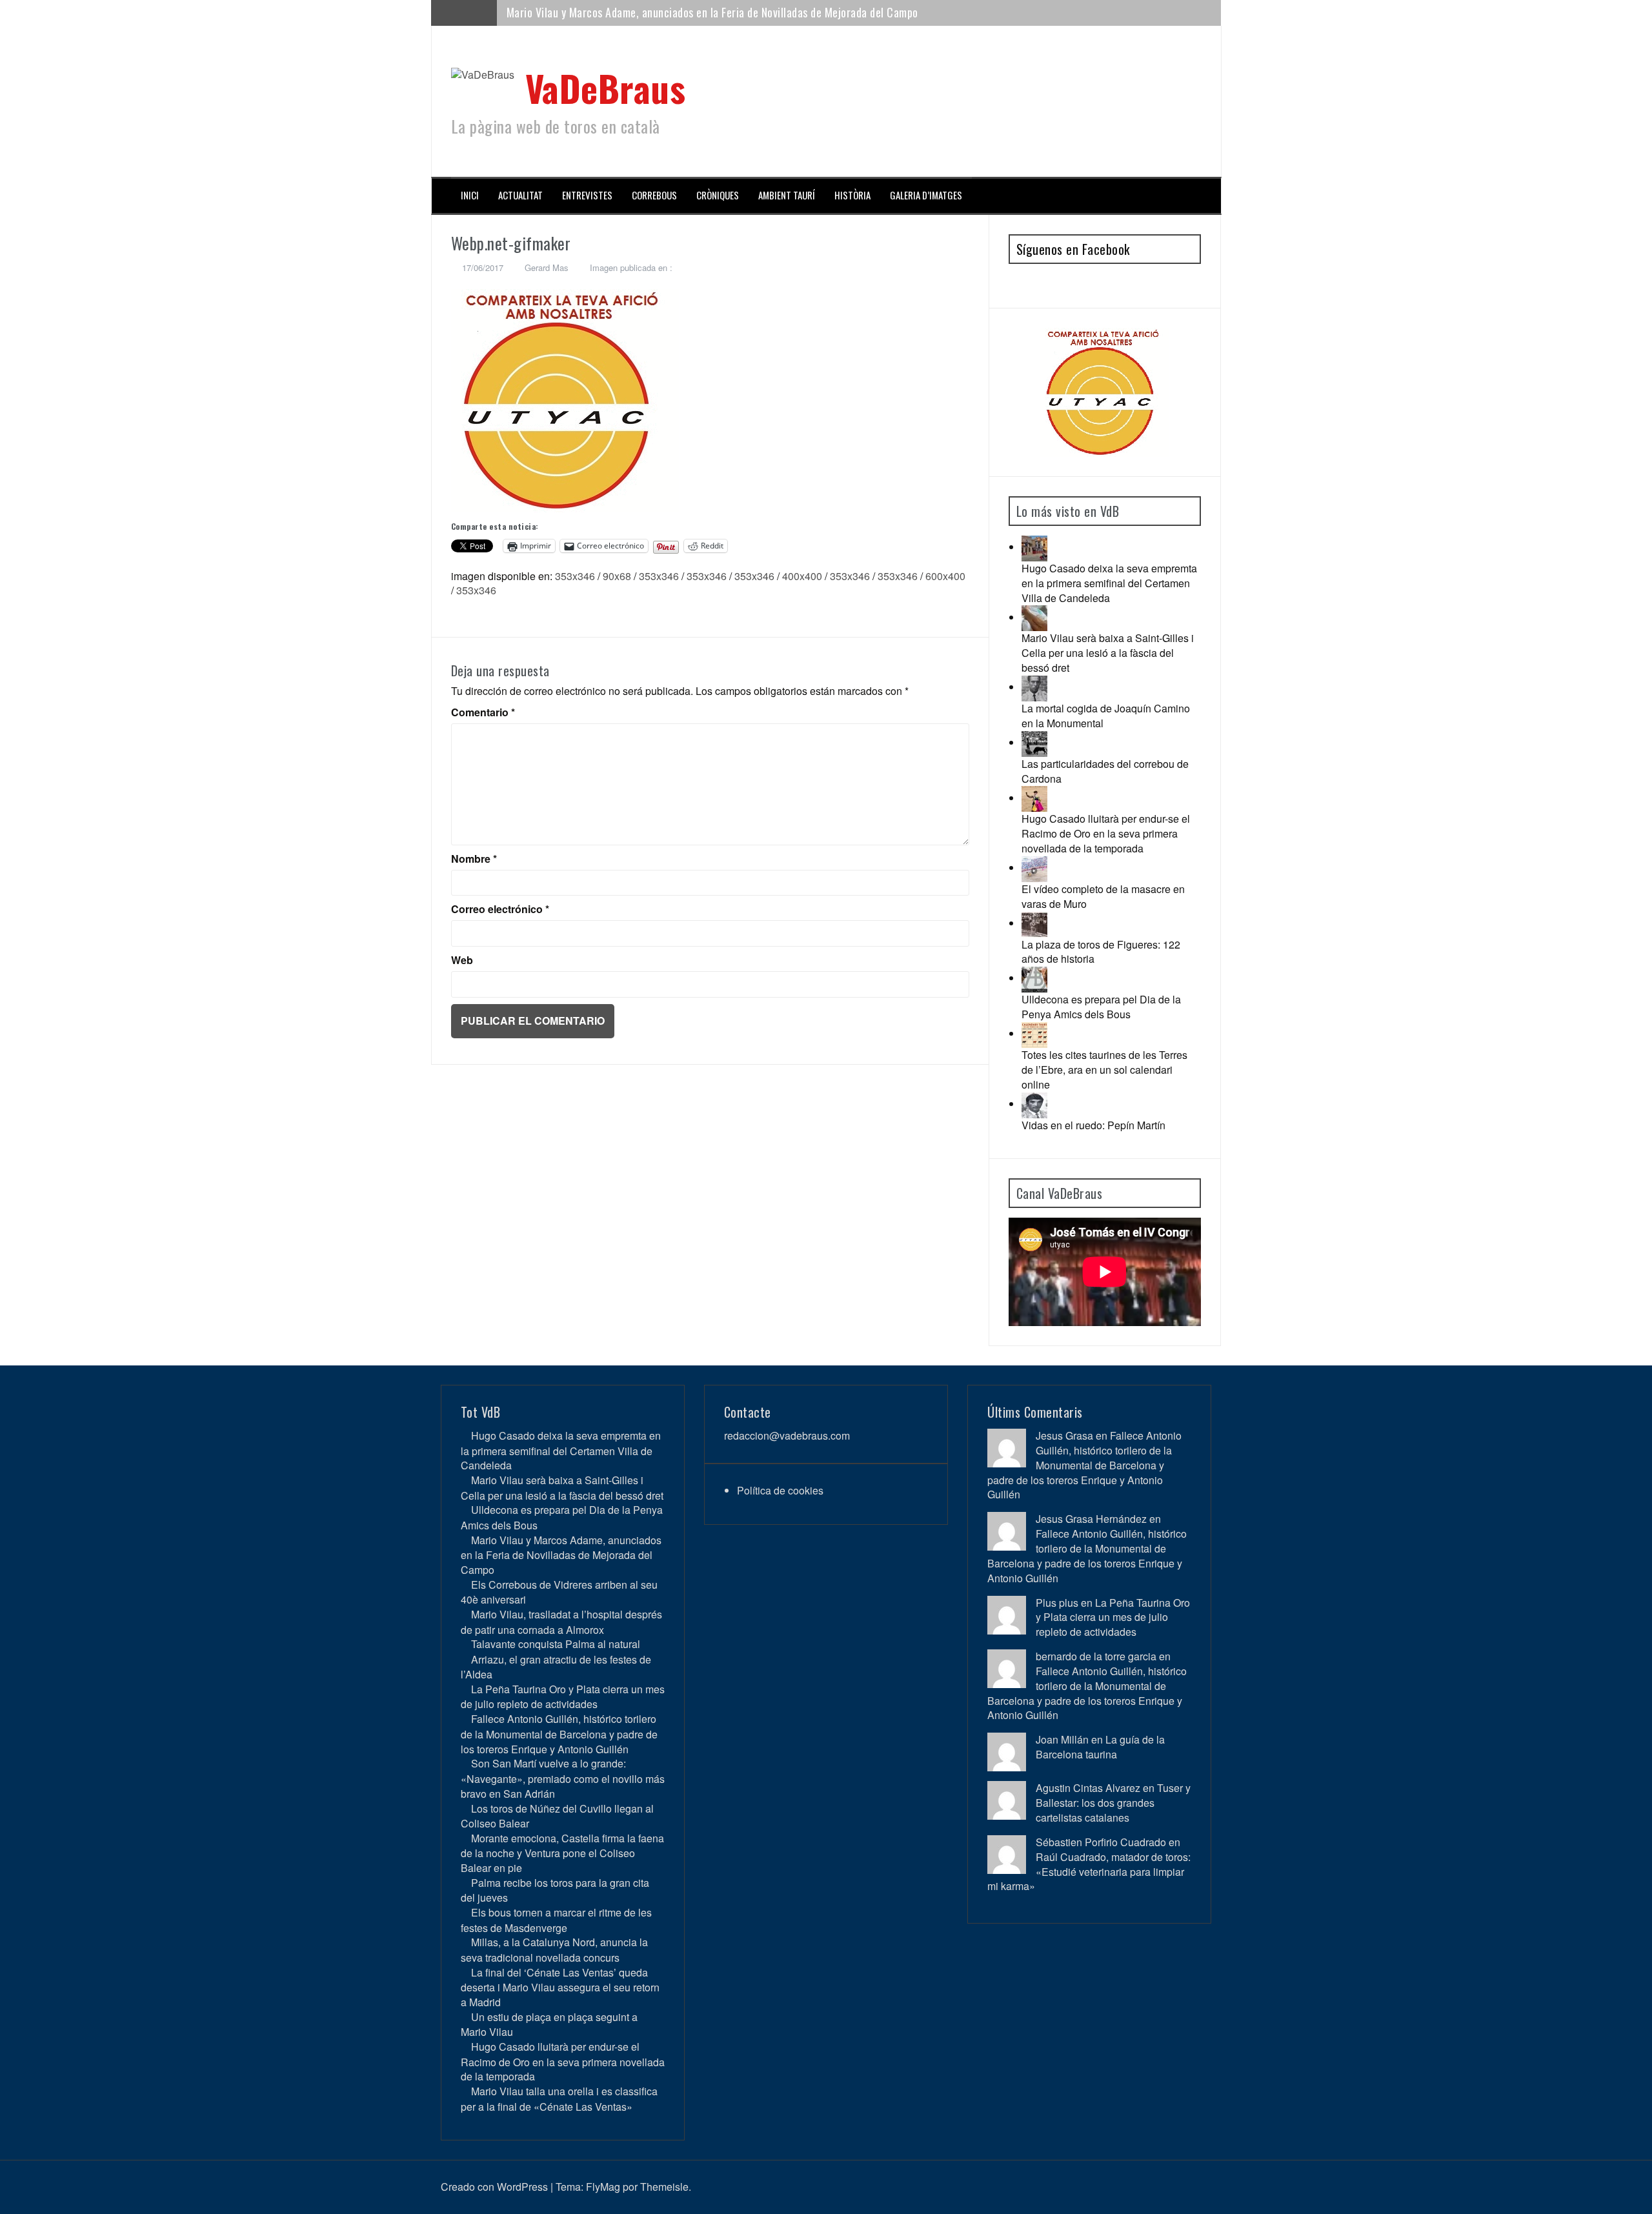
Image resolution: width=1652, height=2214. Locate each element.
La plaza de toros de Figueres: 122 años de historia (1101, 952)
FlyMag (603, 2187)
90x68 (617, 576)
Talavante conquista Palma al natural (556, 1644)
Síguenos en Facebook (1073, 249)
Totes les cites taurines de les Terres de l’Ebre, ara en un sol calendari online (1104, 1070)
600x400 (945, 576)
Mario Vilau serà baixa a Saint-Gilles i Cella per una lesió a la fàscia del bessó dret (1108, 653)
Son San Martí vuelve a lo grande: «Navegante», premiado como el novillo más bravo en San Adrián (563, 1778)
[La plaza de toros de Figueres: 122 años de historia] (1034, 923)
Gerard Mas (547, 267)
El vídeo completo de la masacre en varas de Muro (1103, 896)
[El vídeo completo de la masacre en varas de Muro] (1034, 868)
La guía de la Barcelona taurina (1100, 1747)
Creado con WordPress (494, 2187)
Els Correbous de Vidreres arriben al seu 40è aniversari (634, 12)
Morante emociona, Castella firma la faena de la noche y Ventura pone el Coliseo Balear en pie (562, 1853)
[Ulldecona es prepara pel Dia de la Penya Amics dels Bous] (1034, 978)
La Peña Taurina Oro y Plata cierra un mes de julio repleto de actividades (563, 1696)
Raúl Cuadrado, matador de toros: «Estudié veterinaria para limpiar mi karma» (1089, 1872)
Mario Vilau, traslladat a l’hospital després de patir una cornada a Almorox (561, 1622)
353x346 (575, 576)
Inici (470, 195)
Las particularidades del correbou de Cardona (1105, 771)
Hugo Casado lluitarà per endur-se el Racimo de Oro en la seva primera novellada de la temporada (1106, 833)
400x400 (802, 576)
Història (852, 195)
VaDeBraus (606, 87)
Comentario (483, 712)
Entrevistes (587, 195)
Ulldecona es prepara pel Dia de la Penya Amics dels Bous (1101, 1007)
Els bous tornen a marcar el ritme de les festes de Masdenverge (556, 1920)
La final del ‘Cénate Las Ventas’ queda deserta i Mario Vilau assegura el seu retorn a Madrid (560, 1987)
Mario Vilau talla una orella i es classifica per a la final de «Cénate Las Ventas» (559, 2098)
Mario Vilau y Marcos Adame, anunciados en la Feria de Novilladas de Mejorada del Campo (561, 1555)
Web (462, 960)
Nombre (474, 859)
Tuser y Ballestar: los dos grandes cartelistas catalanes (1113, 1803)
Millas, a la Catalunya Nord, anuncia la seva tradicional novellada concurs (554, 1949)
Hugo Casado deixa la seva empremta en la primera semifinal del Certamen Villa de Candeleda (1109, 583)
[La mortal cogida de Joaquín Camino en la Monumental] (1034, 687)
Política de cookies (780, 1490)
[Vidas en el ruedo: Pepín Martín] (1034, 1104)
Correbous (654, 195)
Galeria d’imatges (926, 195)
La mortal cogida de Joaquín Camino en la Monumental (1106, 716)
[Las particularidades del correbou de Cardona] (1034, 742)
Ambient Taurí (787, 195)
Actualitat (520, 195)
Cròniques (718, 195)
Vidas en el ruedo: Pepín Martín (1093, 1125)
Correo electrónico (500, 909)
